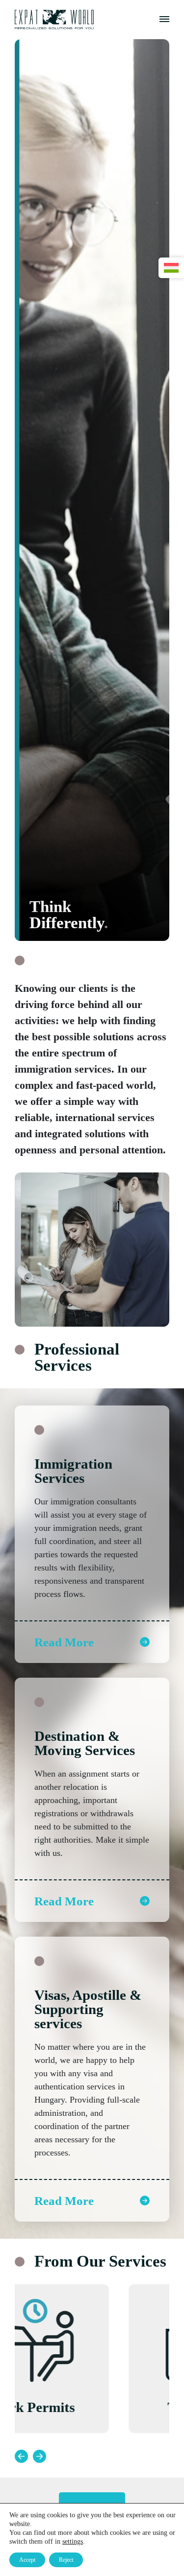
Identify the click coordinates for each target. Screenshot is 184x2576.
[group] (92, 2359)
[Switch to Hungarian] (171, 268)
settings (73, 2541)
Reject (66, 2560)
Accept (27, 2560)
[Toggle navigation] (164, 20)
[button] (21, 2456)
